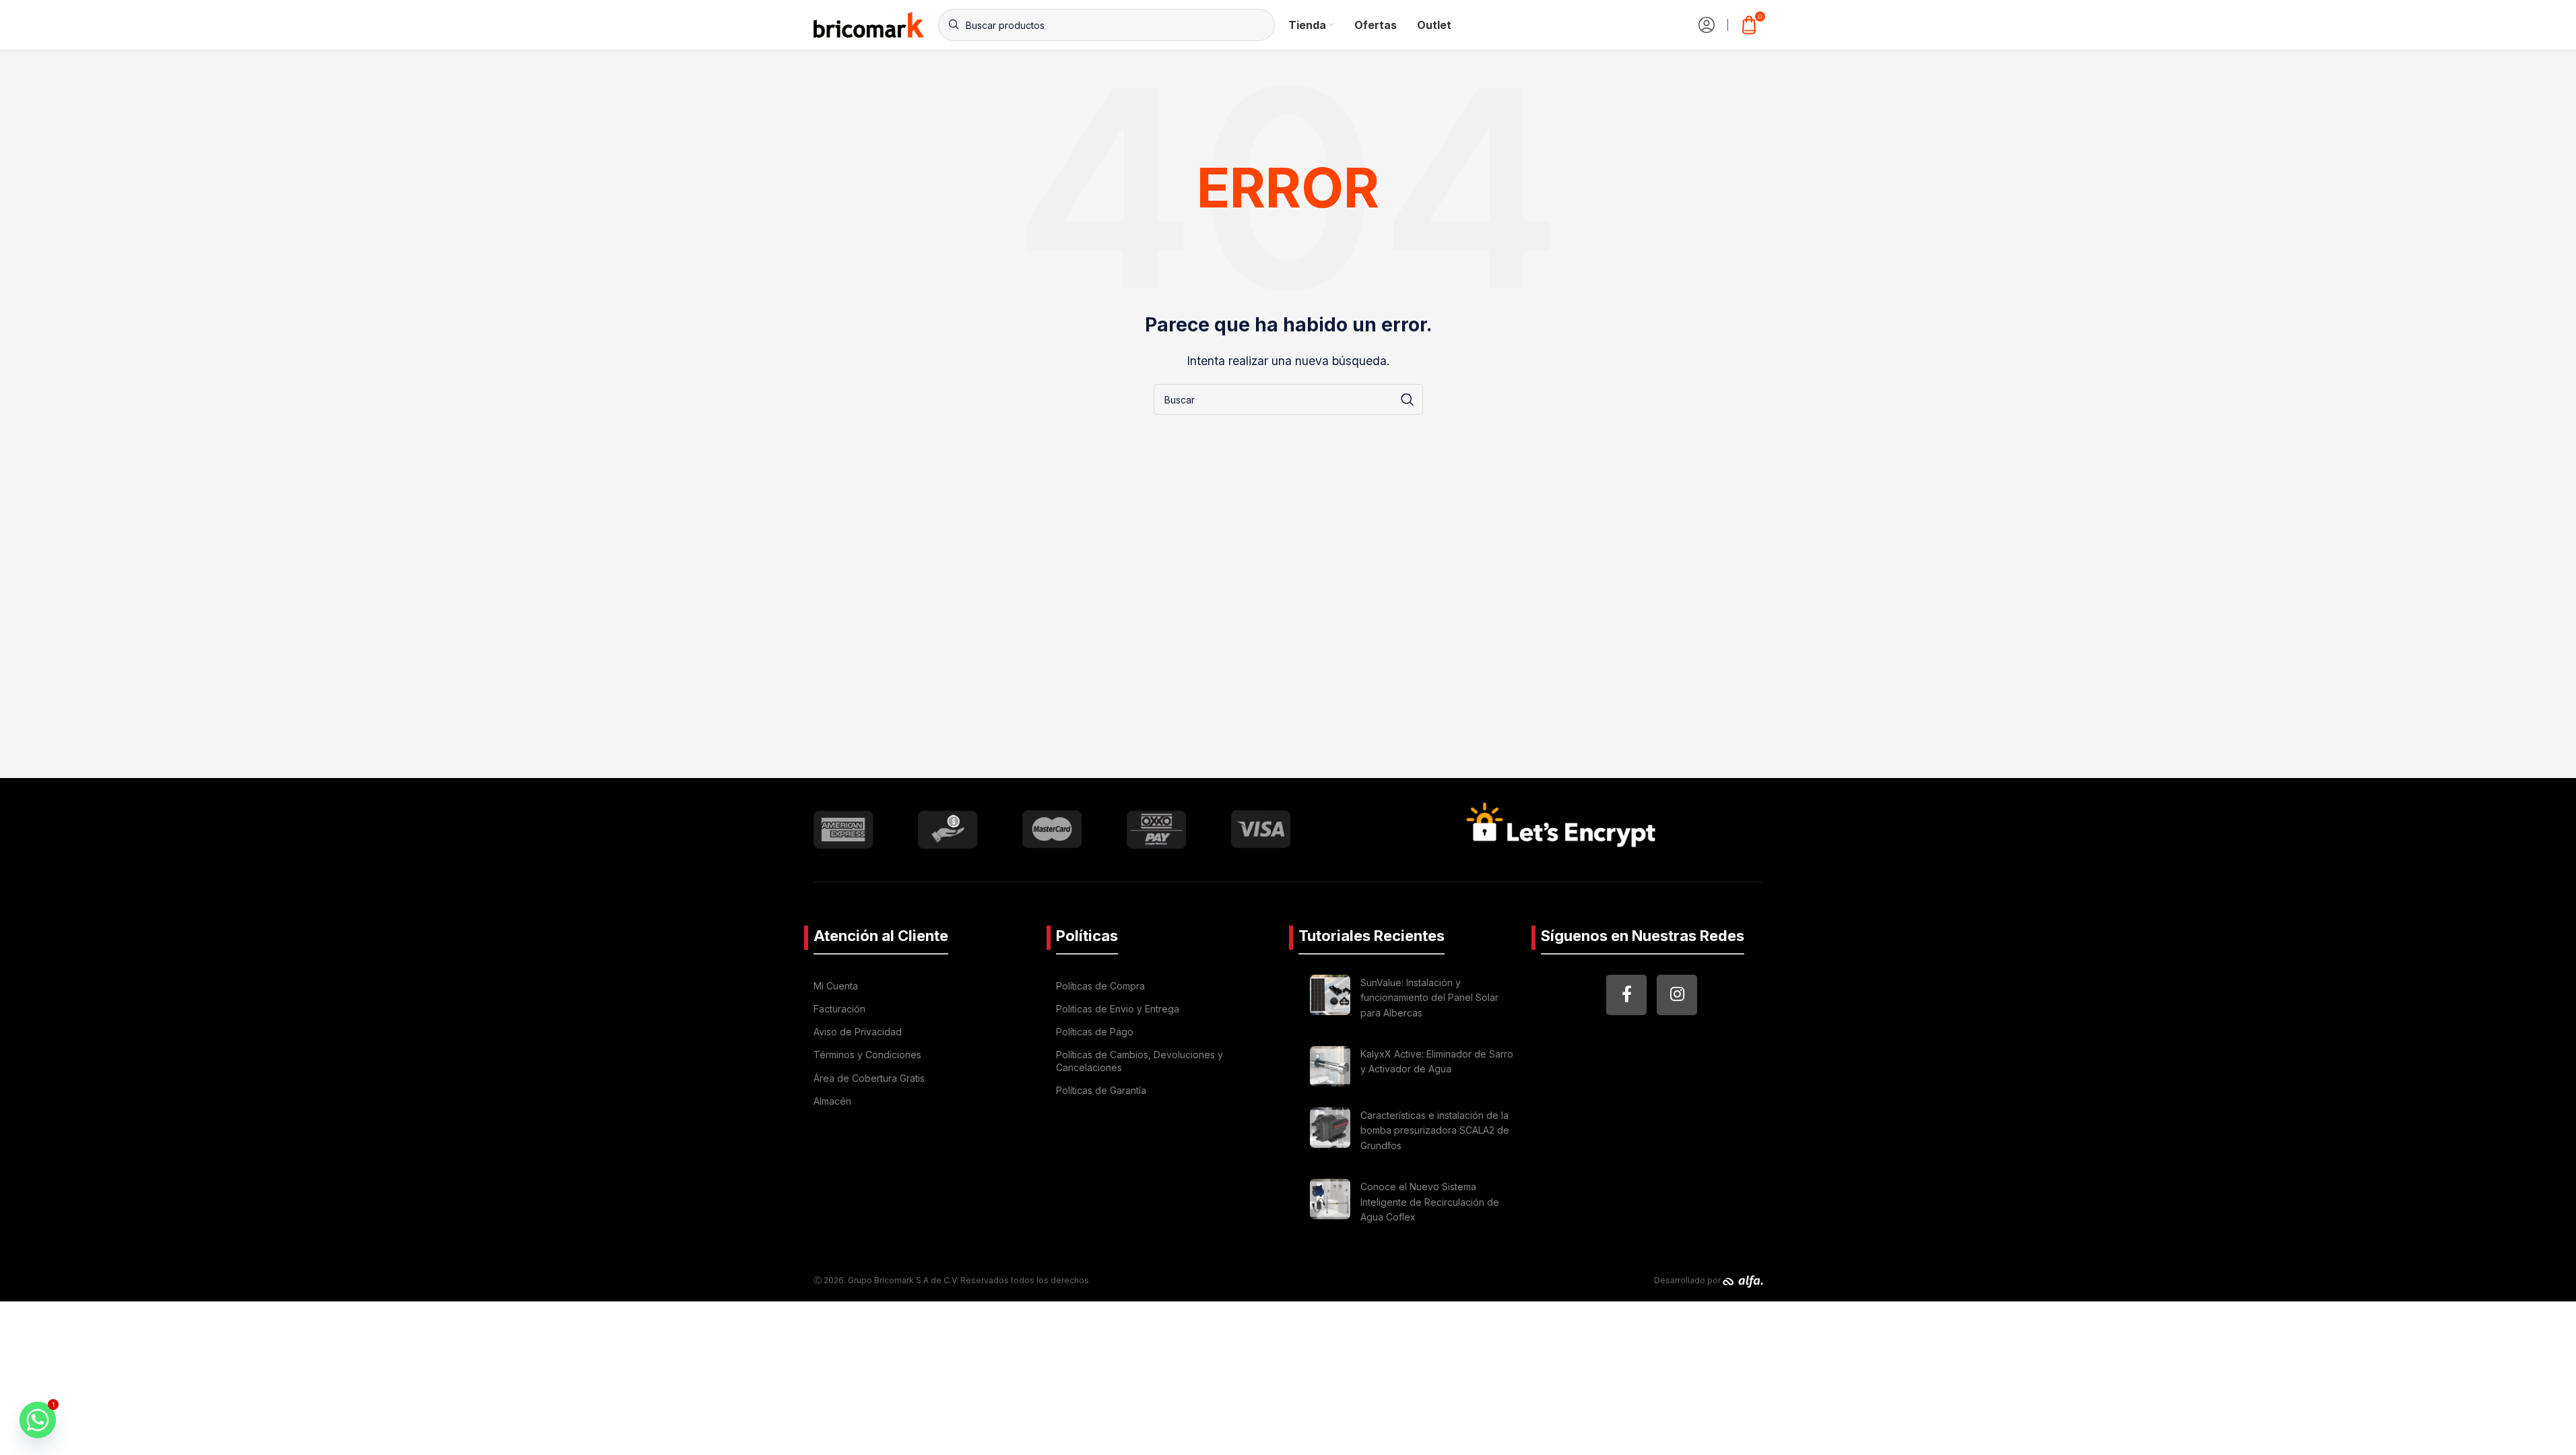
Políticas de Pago (1095, 1032)
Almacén (832, 1101)
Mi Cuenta (836, 986)
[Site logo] (869, 24)
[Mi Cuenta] (1707, 25)
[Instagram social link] (1677, 995)
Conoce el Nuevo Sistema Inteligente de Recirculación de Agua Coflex (1430, 1202)
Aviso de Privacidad (858, 1032)
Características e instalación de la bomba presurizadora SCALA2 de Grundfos (1435, 1130)
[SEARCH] (1408, 399)
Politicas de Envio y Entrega (1118, 1009)
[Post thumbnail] (1330, 1000)
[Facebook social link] (1626, 995)
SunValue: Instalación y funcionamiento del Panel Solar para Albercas (1429, 998)
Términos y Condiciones (867, 1055)
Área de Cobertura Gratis (869, 1078)
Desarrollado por (1688, 1280)
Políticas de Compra (1100, 986)
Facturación (839, 1009)
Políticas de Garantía (1101, 1090)
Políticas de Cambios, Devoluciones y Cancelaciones (1140, 1061)
